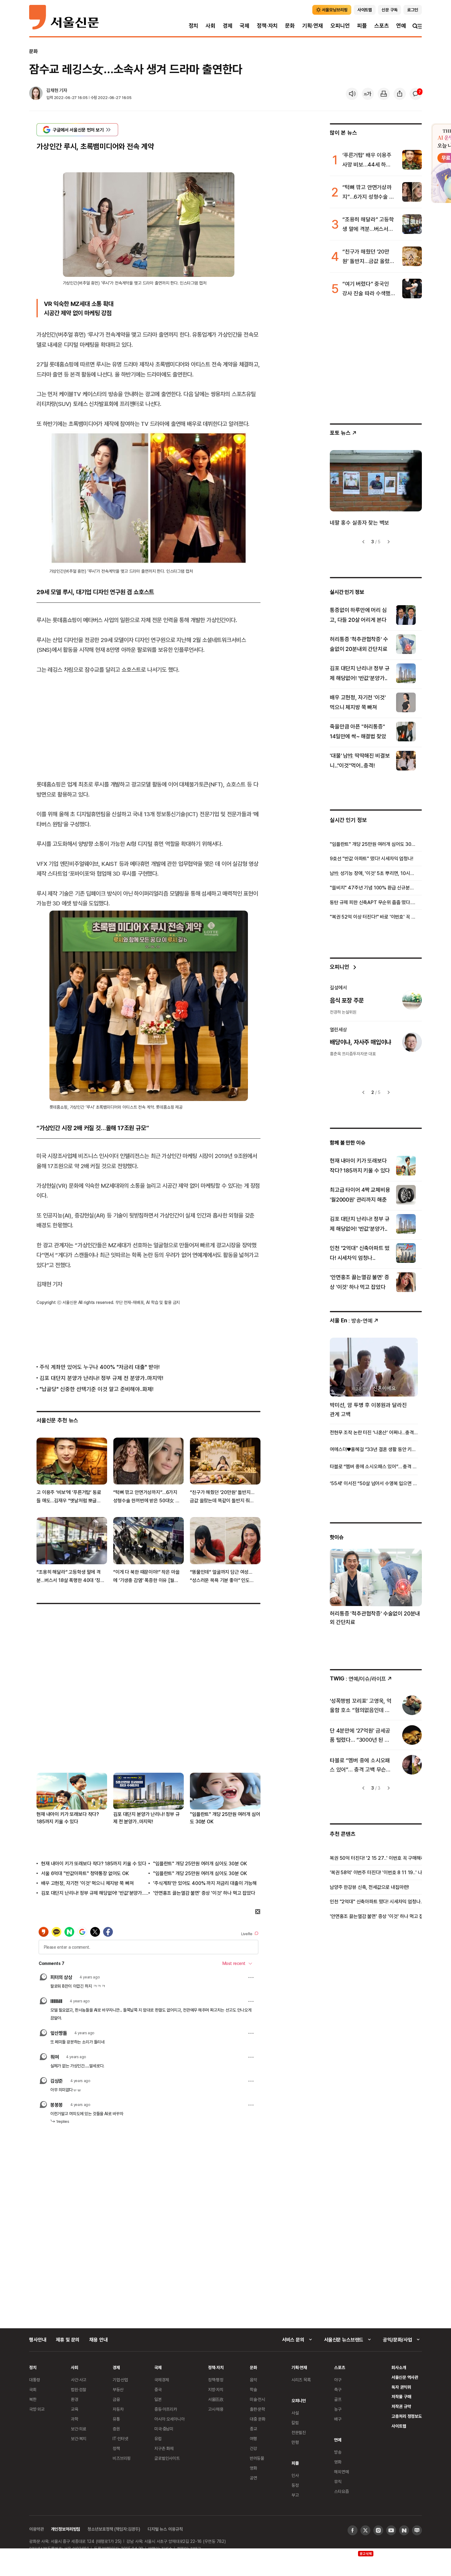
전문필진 (299, 2432)
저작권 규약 (401, 2406)
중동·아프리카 (166, 2409)
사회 (210, 26)
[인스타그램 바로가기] (378, 2530)
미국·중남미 (164, 2429)
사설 (295, 2413)
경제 (228, 26)
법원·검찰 (79, 2389)
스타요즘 (341, 2491)
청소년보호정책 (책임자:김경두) (114, 2529)
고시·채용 (216, 2409)
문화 (290, 26)
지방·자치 (216, 2389)
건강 (253, 2448)
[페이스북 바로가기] (353, 2530)
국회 (33, 2389)
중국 (158, 2389)
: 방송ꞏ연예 (351, 1320)
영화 (253, 2468)
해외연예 (341, 2472)
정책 (116, 2448)
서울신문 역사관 (405, 2377)
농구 (338, 2409)
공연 (253, 2478)
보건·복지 (79, 2438)
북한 (33, 2399)
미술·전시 (257, 2399)
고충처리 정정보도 (407, 2416)
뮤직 (338, 2481)
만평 (295, 2442)
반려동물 (257, 2458)
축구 (338, 2389)
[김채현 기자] (36, 94)
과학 (75, 2419)
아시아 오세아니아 (170, 2419)
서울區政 (216, 2399)
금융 (116, 2399)
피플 (362, 26)
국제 (245, 26)
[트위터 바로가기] (365, 2530)
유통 (116, 2419)
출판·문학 (257, 2409)
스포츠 (382, 26)
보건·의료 (79, 2429)
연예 (401, 26)
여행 (253, 2438)
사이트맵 (399, 2426)
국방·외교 (37, 2409)
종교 (253, 2429)
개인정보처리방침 (66, 2529)
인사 (295, 2475)
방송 (338, 2452)
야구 (338, 2380)
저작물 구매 (401, 2396)
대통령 (35, 2380)
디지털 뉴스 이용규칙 (165, 2529)
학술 (253, 2389)
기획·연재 (313, 26)
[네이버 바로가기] (404, 2530)
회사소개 (399, 2367)
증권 (116, 2429)
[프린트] (384, 94)
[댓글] (416, 94)
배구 (338, 2419)
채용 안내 (98, 2340)
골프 (338, 2399)
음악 (253, 2380)
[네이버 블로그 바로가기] (417, 2530)
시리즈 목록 (301, 2380)
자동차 (118, 2409)
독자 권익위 (401, 2387)
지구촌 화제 (164, 2448)
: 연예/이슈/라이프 (358, 1678)
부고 (295, 2495)
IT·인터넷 (120, 2438)
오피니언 (340, 26)
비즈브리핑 (122, 2458)
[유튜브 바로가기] (391, 2530)
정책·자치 (267, 26)
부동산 (118, 2389)
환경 (75, 2399)
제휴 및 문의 (68, 2340)
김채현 (52, 90)
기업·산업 (120, 2380)
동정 (295, 2485)
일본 (158, 2399)
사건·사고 (79, 2380)
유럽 (158, 2438)
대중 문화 (258, 2419)
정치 (194, 26)
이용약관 (36, 2529)
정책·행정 (216, 2380)
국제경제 (162, 2380)
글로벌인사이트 (167, 2458)
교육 (75, 2409)
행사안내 (38, 2340)
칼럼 (295, 2423)
